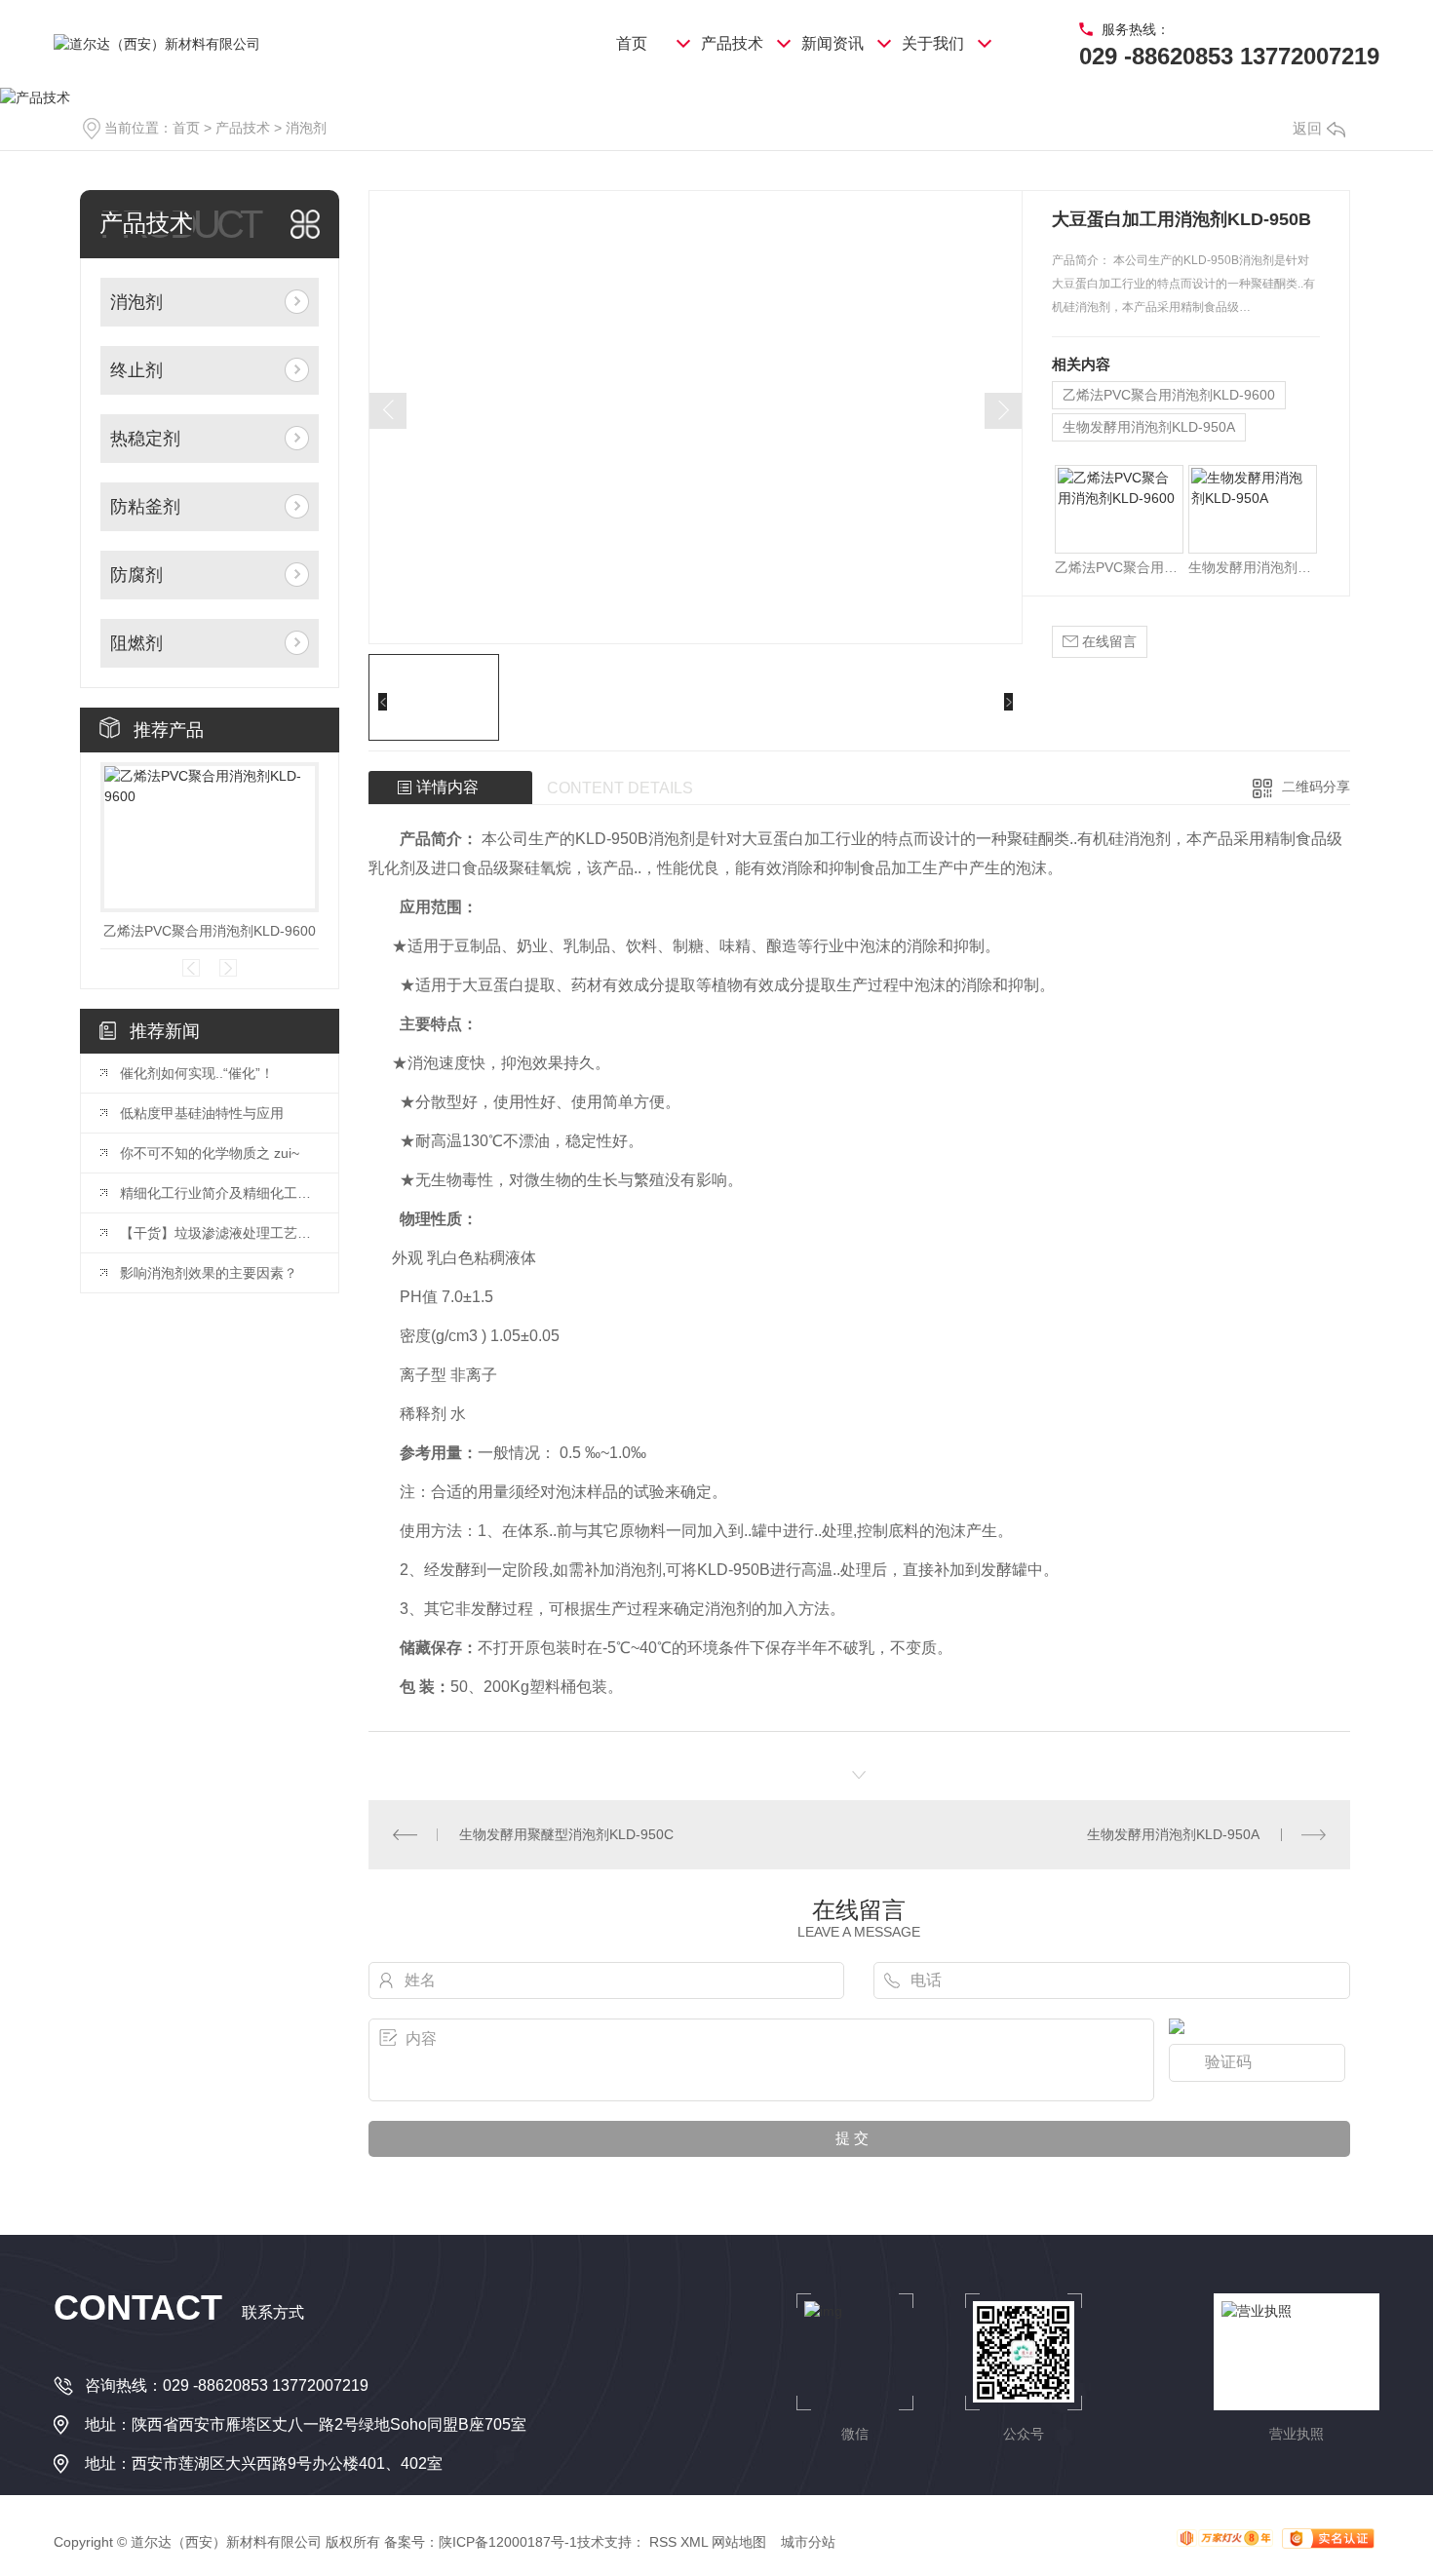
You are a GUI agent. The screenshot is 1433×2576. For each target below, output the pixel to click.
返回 (1307, 128)
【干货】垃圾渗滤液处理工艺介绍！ (219, 1233)
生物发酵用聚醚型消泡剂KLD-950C (566, 1834)
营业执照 (1297, 2434)
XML (694, 2542)
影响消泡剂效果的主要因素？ (209, 1273)
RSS (663, 2542)
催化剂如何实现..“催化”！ (197, 1073)
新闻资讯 (833, 43)
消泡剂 (306, 128)
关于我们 (933, 43)
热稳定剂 (145, 439)
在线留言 (1107, 641)
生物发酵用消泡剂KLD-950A (1149, 427)
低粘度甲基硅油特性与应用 (202, 1113)
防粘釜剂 (145, 507)
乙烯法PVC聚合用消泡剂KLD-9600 (210, 931)
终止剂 (136, 370)
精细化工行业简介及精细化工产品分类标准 (219, 1193)
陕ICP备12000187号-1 (508, 2542)
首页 (632, 43)
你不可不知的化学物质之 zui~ (210, 1153)
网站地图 (739, 2542)
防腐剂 (136, 575)
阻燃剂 (136, 643)
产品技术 (732, 43)
